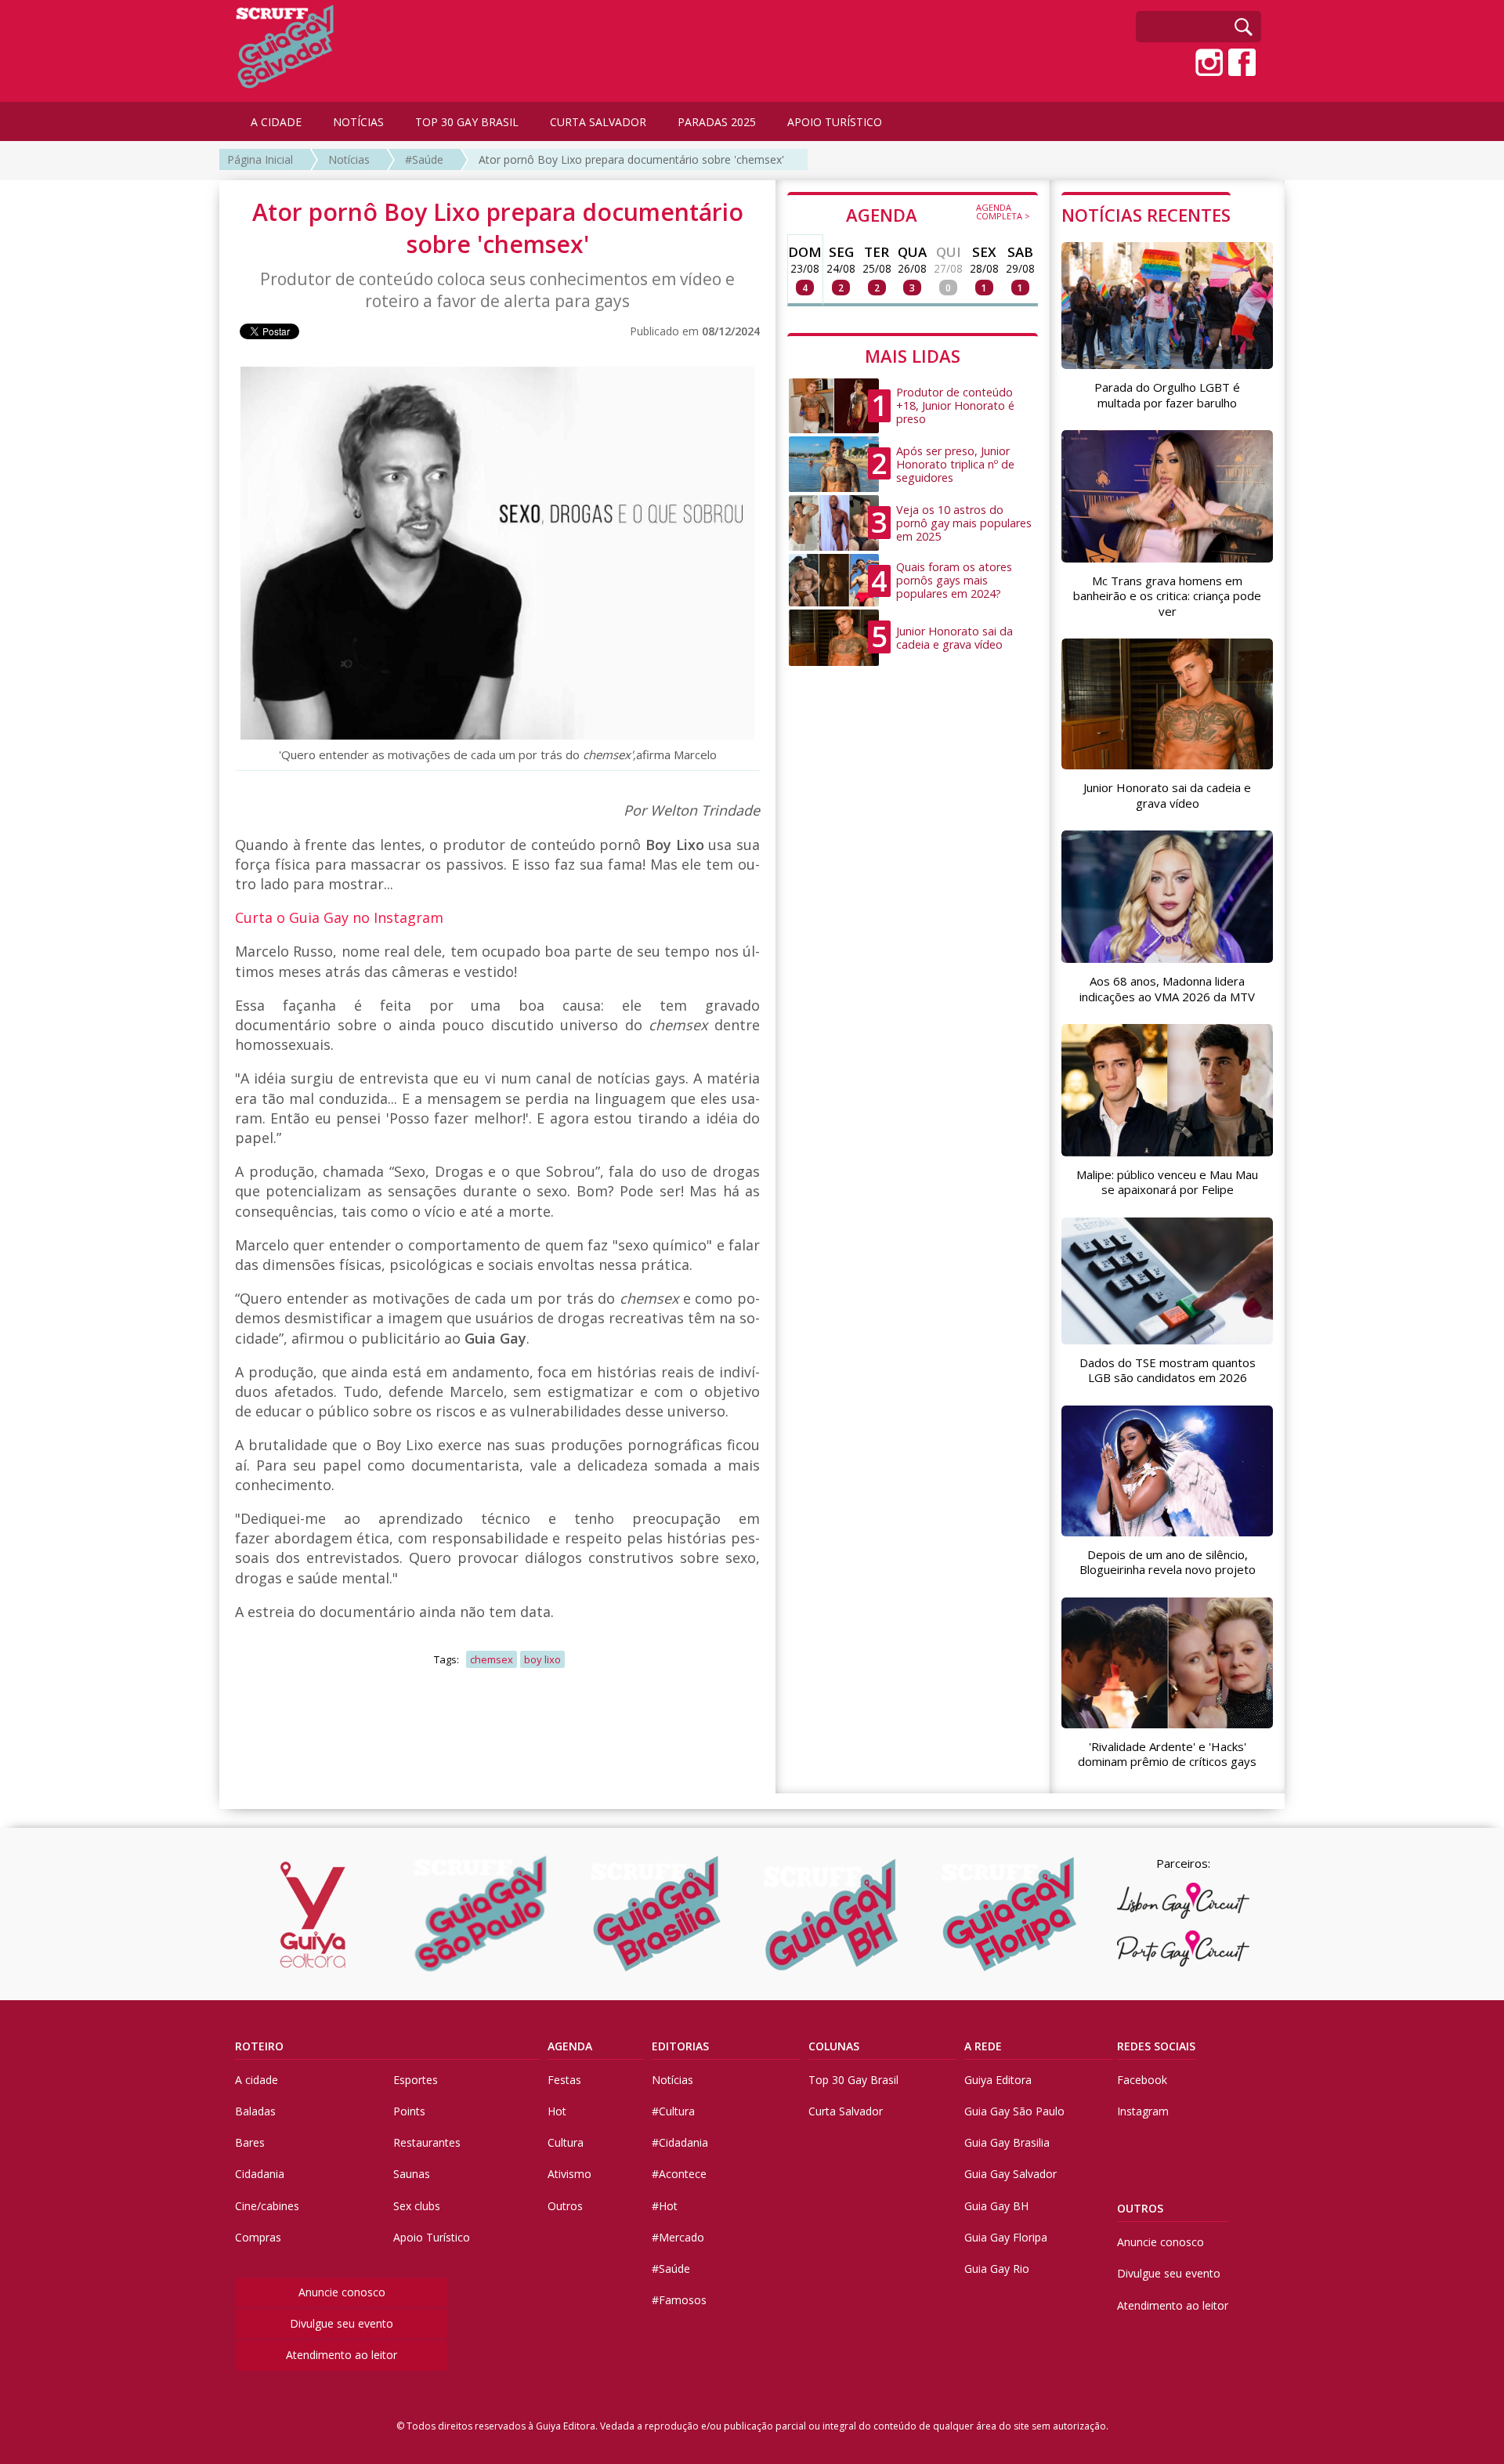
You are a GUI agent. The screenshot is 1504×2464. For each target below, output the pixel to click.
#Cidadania (680, 2142)
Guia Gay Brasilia (1007, 2142)
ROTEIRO (259, 2046)
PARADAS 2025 (717, 122)
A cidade (257, 2080)
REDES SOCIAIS (1156, 2046)
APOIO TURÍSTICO (835, 122)
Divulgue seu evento (342, 2323)
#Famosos (679, 2300)
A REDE (983, 2046)
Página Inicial (260, 159)
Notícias (349, 159)
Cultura (566, 2142)
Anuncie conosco (342, 2292)
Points (409, 2111)
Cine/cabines (267, 2206)
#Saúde (424, 159)
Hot (557, 2111)
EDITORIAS (680, 2046)
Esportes (416, 2080)
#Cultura (673, 2111)
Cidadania (260, 2174)
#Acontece (679, 2174)
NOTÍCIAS (358, 122)
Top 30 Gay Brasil (853, 2080)
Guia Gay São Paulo (1014, 2111)
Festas (564, 2080)
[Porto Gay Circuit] (1183, 1948)
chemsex (492, 1659)
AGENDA (938, 214)
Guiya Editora (998, 2080)
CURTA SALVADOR (598, 122)
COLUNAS (834, 2046)
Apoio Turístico (432, 2237)
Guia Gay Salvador (1010, 2174)
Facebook (1142, 2080)
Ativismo (569, 2174)
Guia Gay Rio (997, 2269)
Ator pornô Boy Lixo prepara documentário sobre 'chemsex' (631, 159)
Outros (565, 2206)
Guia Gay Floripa (1006, 2237)
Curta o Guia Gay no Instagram (341, 917)
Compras (258, 2237)
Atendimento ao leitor (342, 2355)
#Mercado (678, 2237)
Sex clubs (417, 2206)
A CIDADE (276, 122)
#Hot (665, 2206)
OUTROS (1140, 2208)
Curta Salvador (846, 2111)
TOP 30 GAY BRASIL (467, 122)
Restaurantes (427, 2142)
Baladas (255, 2111)
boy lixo (542, 1659)
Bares (250, 2142)
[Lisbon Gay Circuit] (1183, 1901)
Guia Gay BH (996, 2206)
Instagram (1143, 2111)
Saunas (412, 2174)
